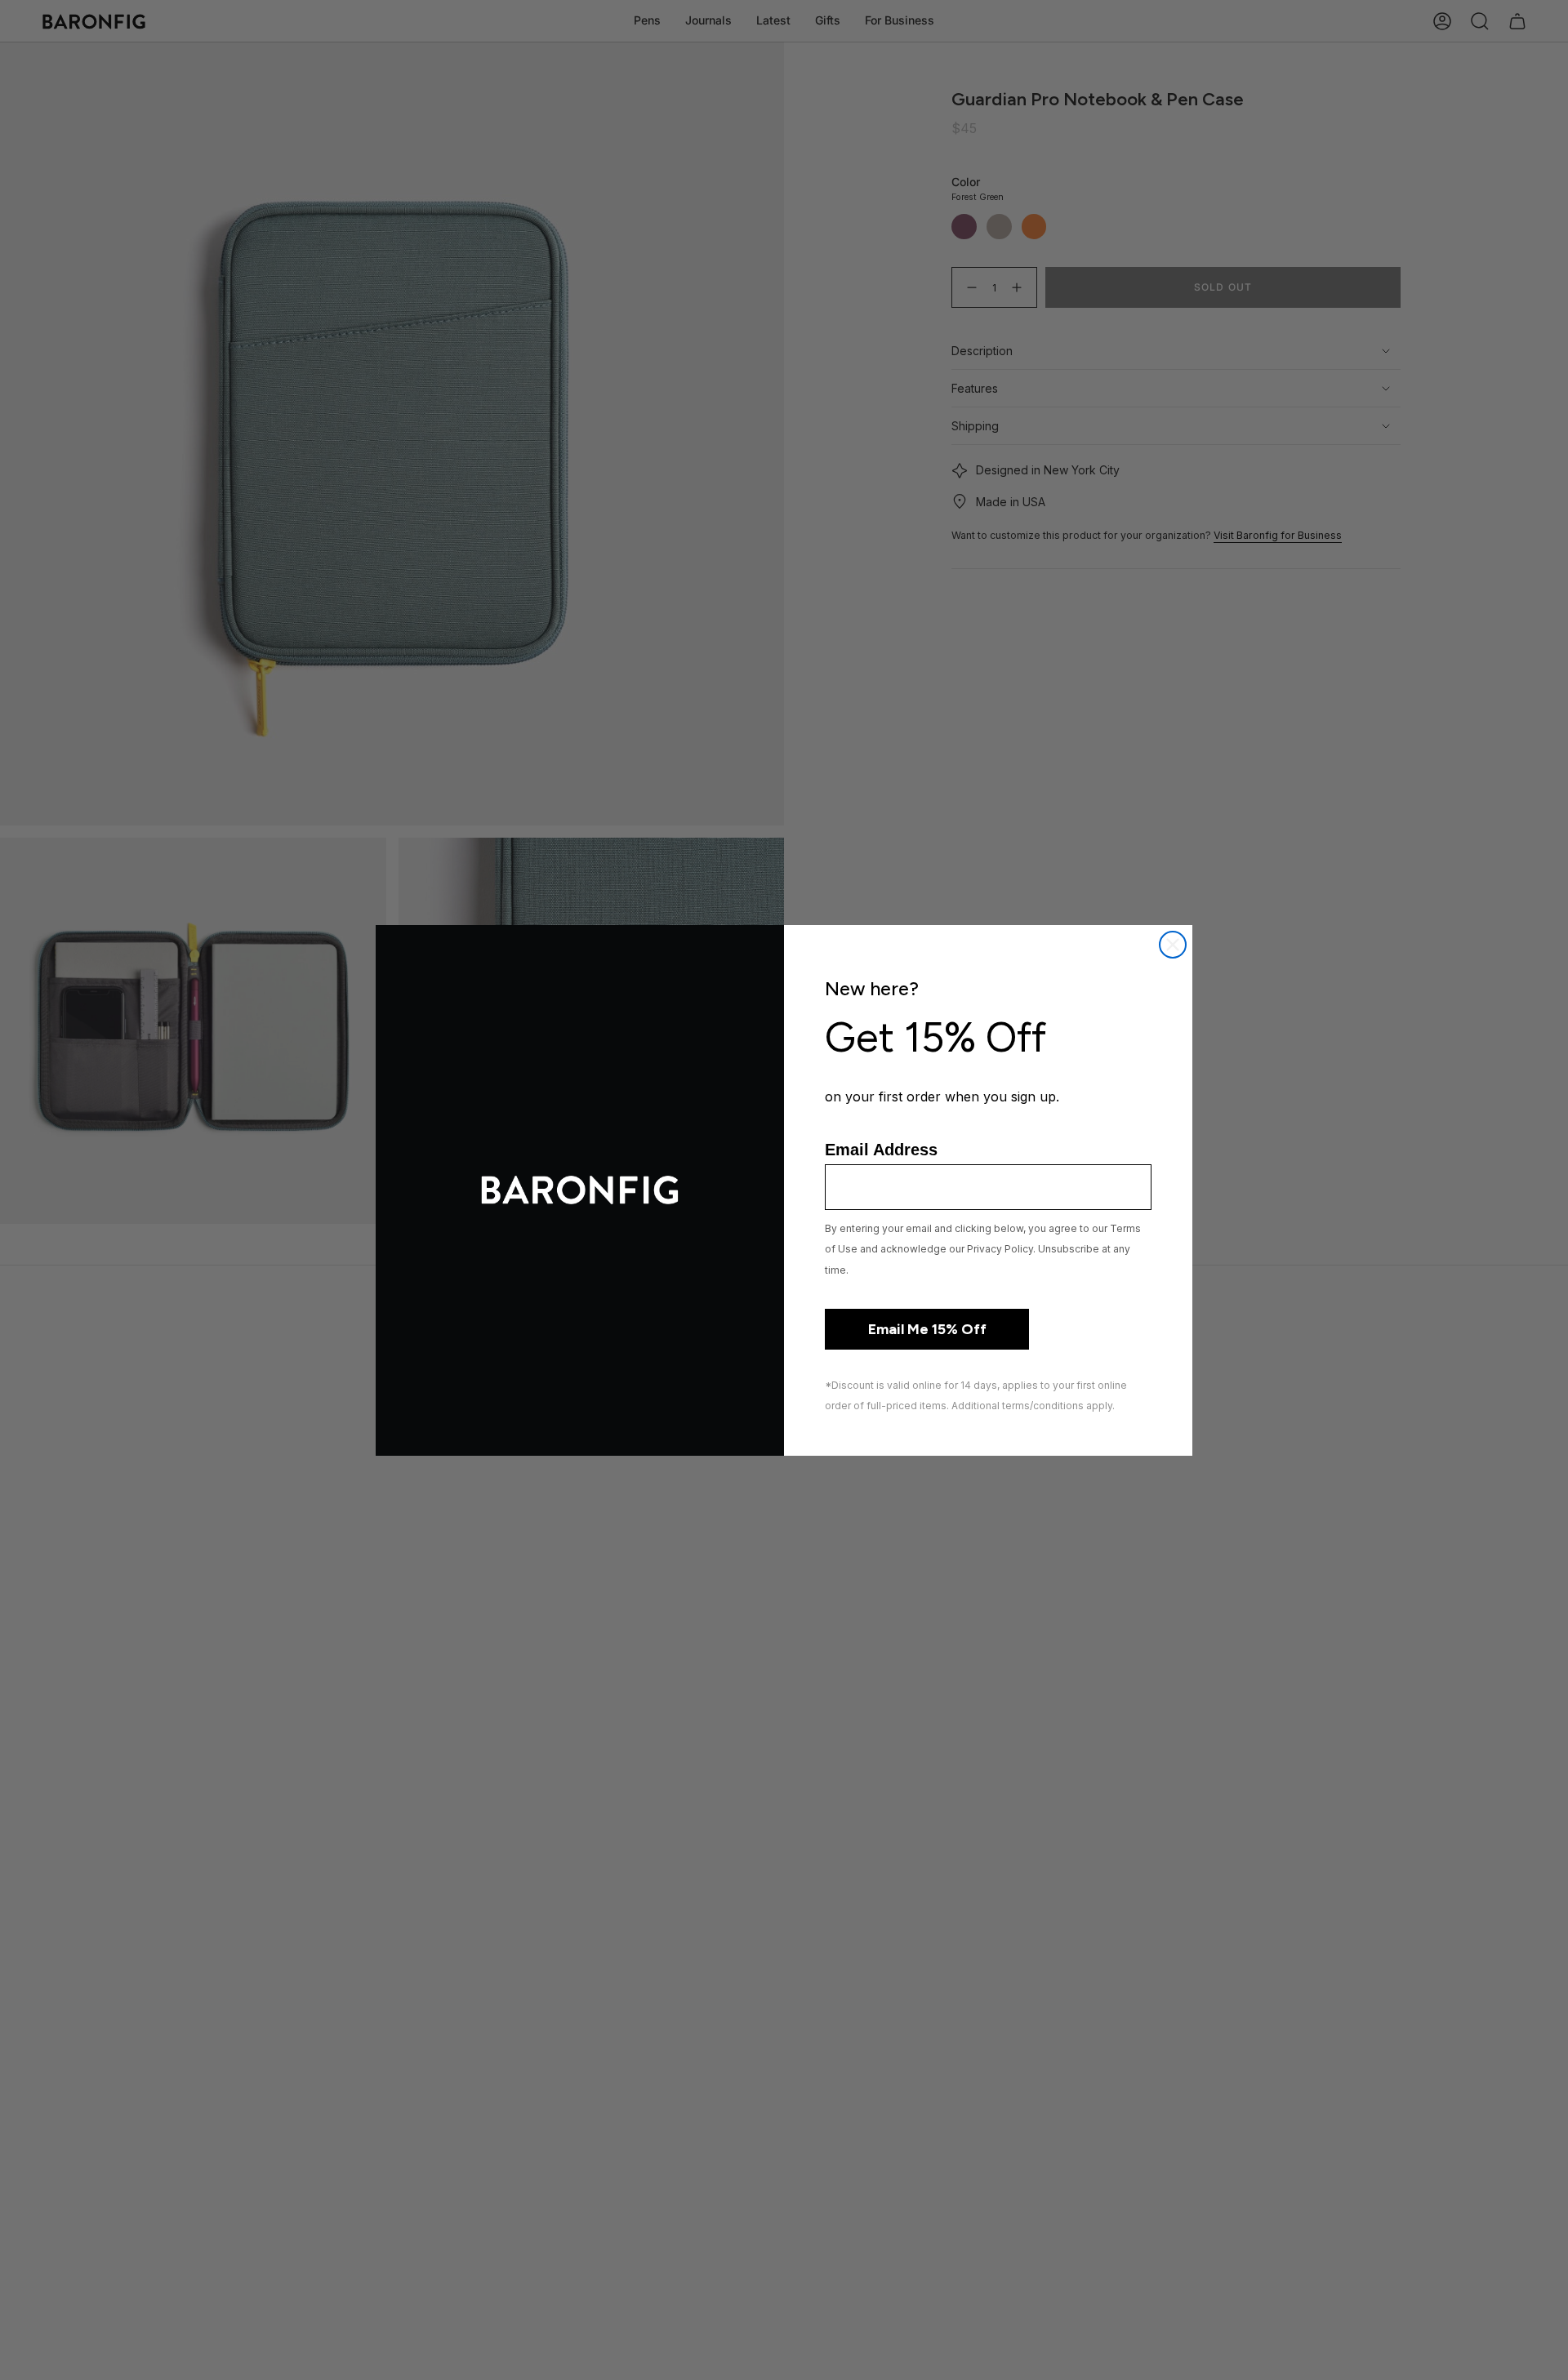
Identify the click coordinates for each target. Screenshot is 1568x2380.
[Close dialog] (1173, 945)
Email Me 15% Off (927, 1329)
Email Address (881, 1150)
